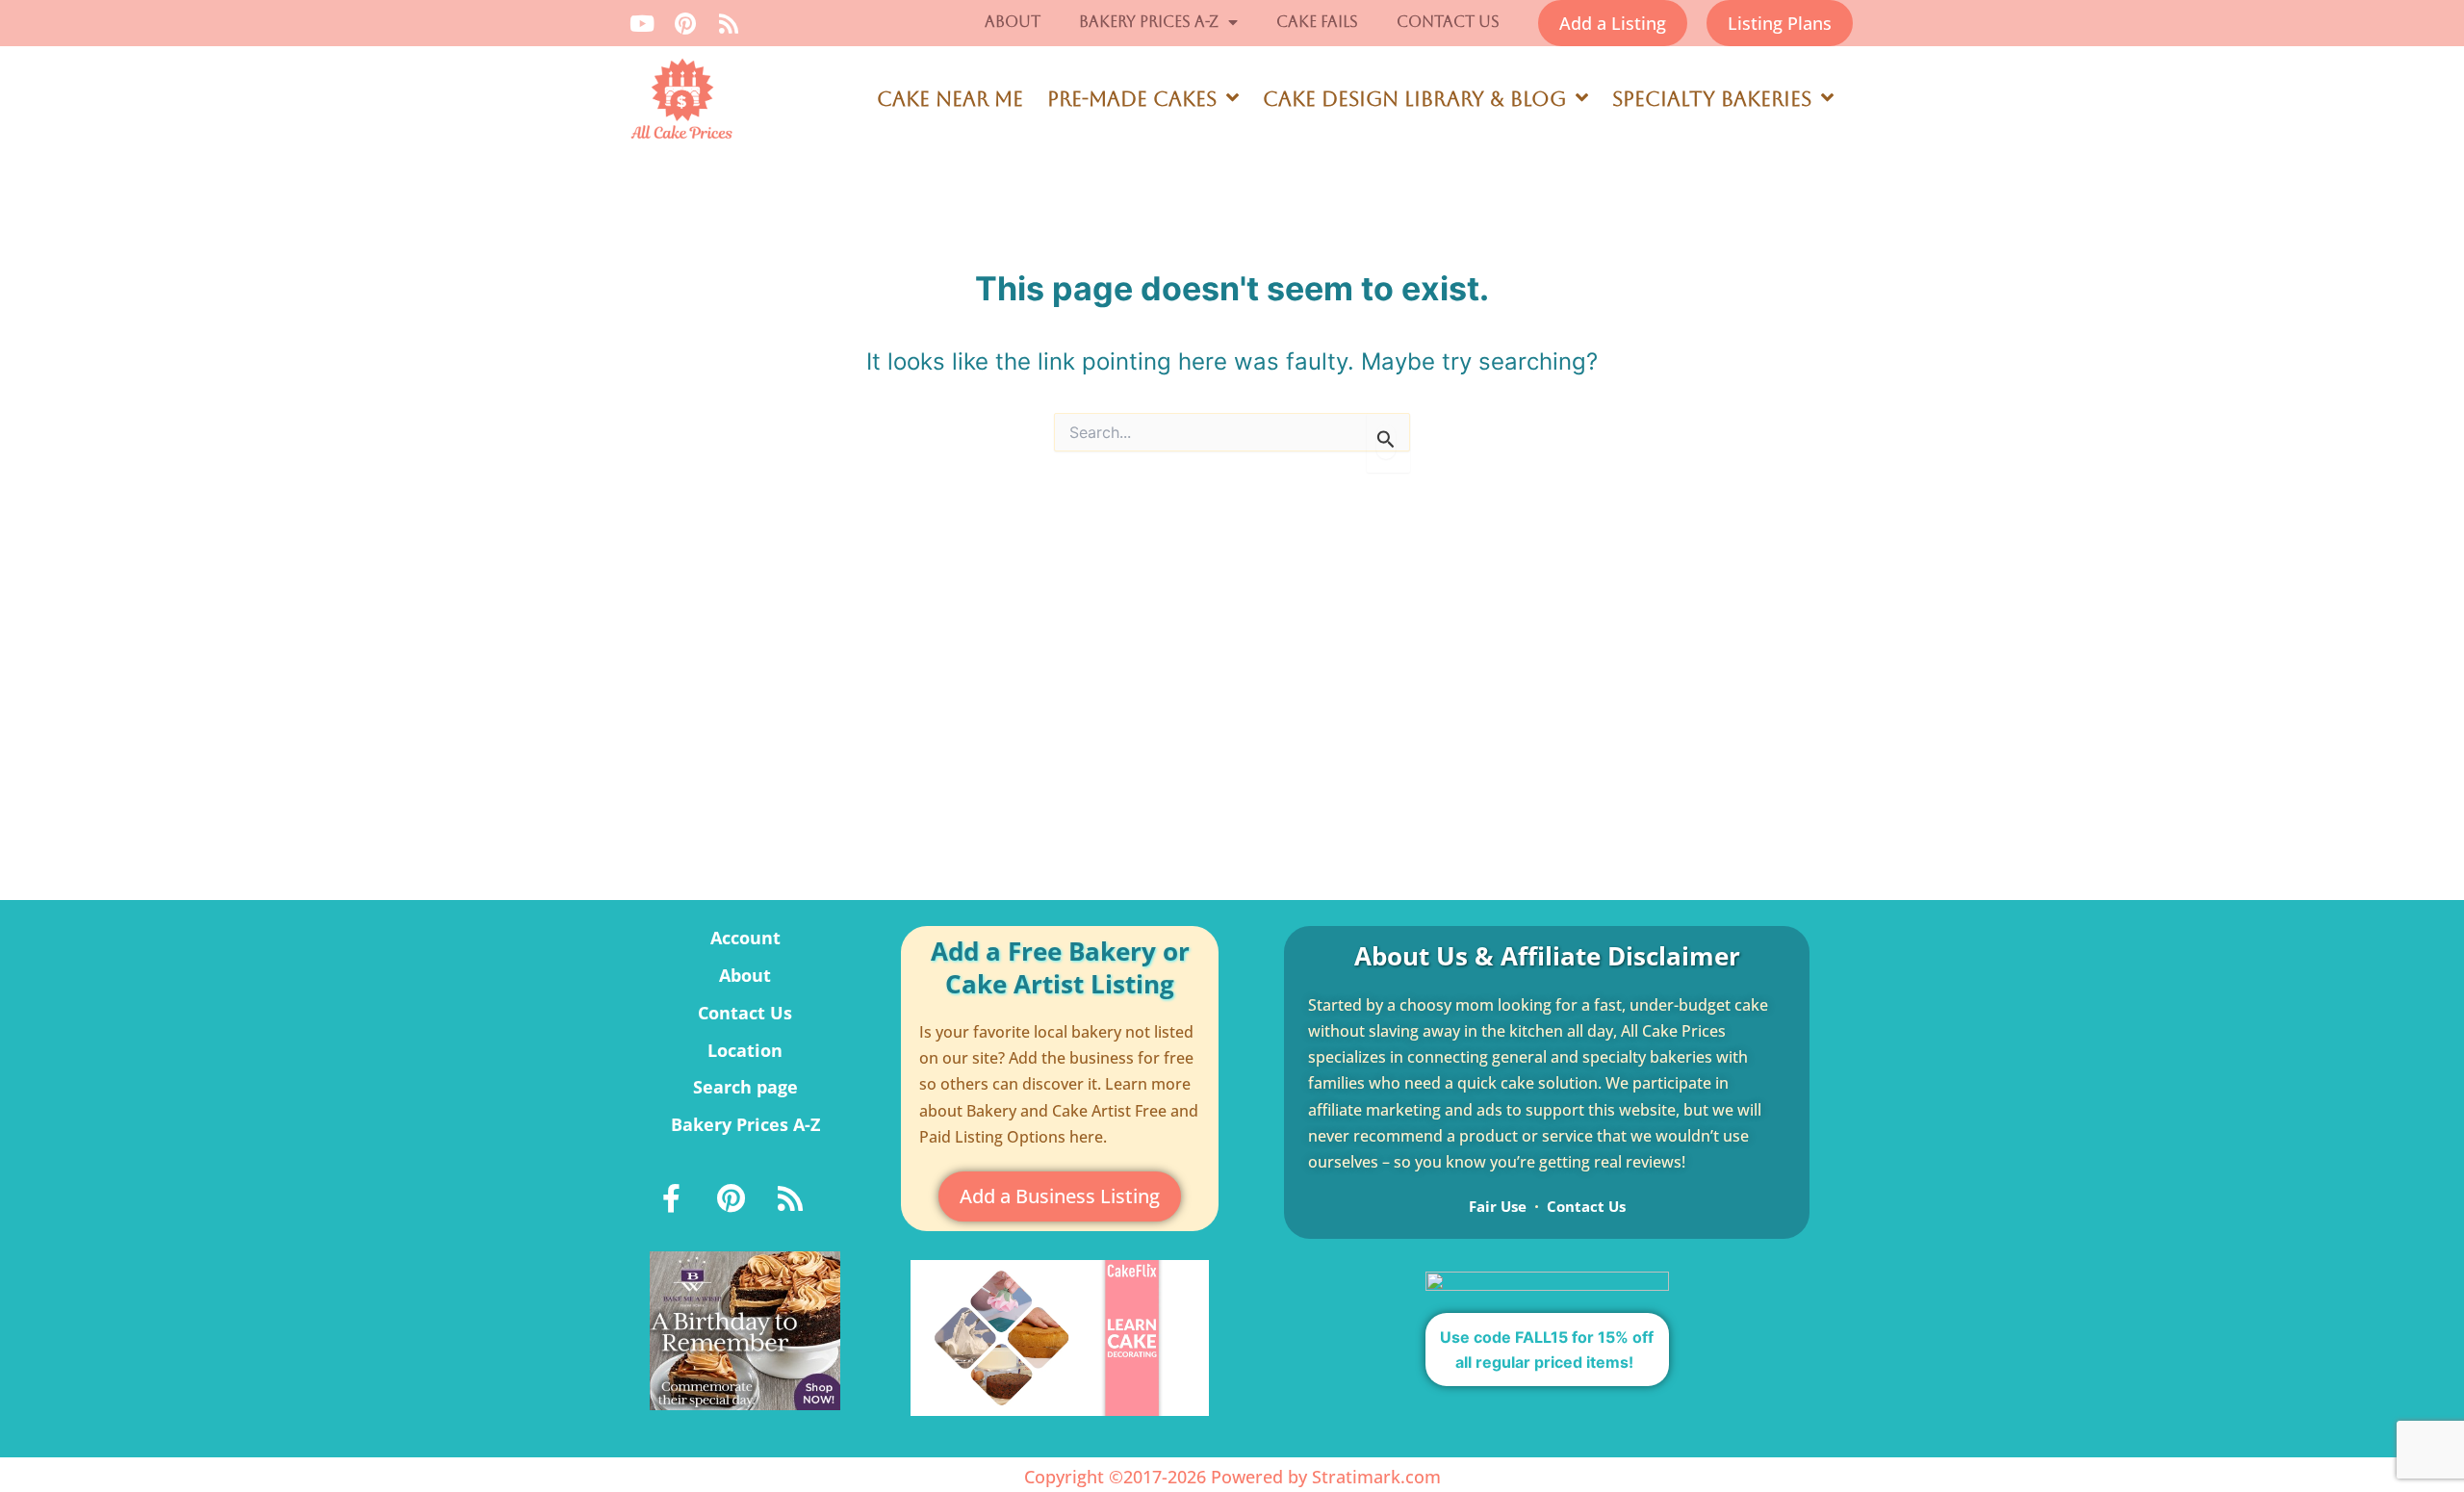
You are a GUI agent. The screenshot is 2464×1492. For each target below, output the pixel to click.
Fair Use (1498, 1206)
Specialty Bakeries (1712, 99)
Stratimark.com (1376, 1477)
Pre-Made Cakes (1132, 99)
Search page (745, 1087)
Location (745, 1050)
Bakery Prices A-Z (1149, 22)
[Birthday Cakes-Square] (745, 1329)
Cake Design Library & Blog (1414, 99)
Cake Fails (1317, 22)
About (1013, 22)
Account (745, 938)
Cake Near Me (950, 99)
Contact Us (1448, 22)
